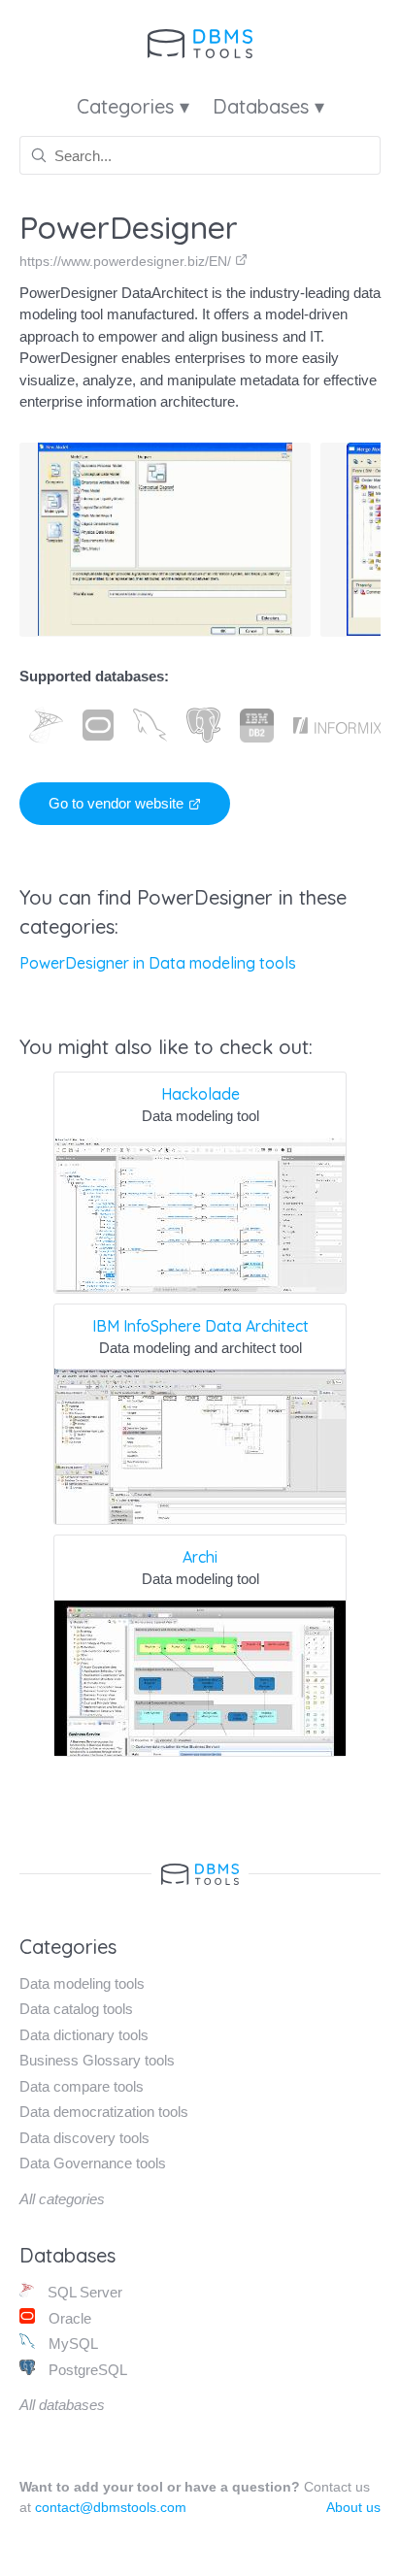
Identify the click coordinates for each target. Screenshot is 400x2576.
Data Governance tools (93, 2163)
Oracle (68, 2318)
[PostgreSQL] (203, 725)
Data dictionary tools (84, 2035)
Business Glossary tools (97, 2060)
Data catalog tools (76, 2009)
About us (353, 2507)
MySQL (71, 2344)
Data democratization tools (104, 2112)
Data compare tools (82, 2086)
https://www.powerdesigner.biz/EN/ (127, 261)
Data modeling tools (82, 1983)
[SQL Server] (46, 725)
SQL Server (83, 2292)
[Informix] (337, 725)
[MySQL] (150, 725)
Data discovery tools (84, 2138)
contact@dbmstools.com (111, 2507)
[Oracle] (98, 725)
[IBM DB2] (257, 725)
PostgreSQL (86, 2370)
